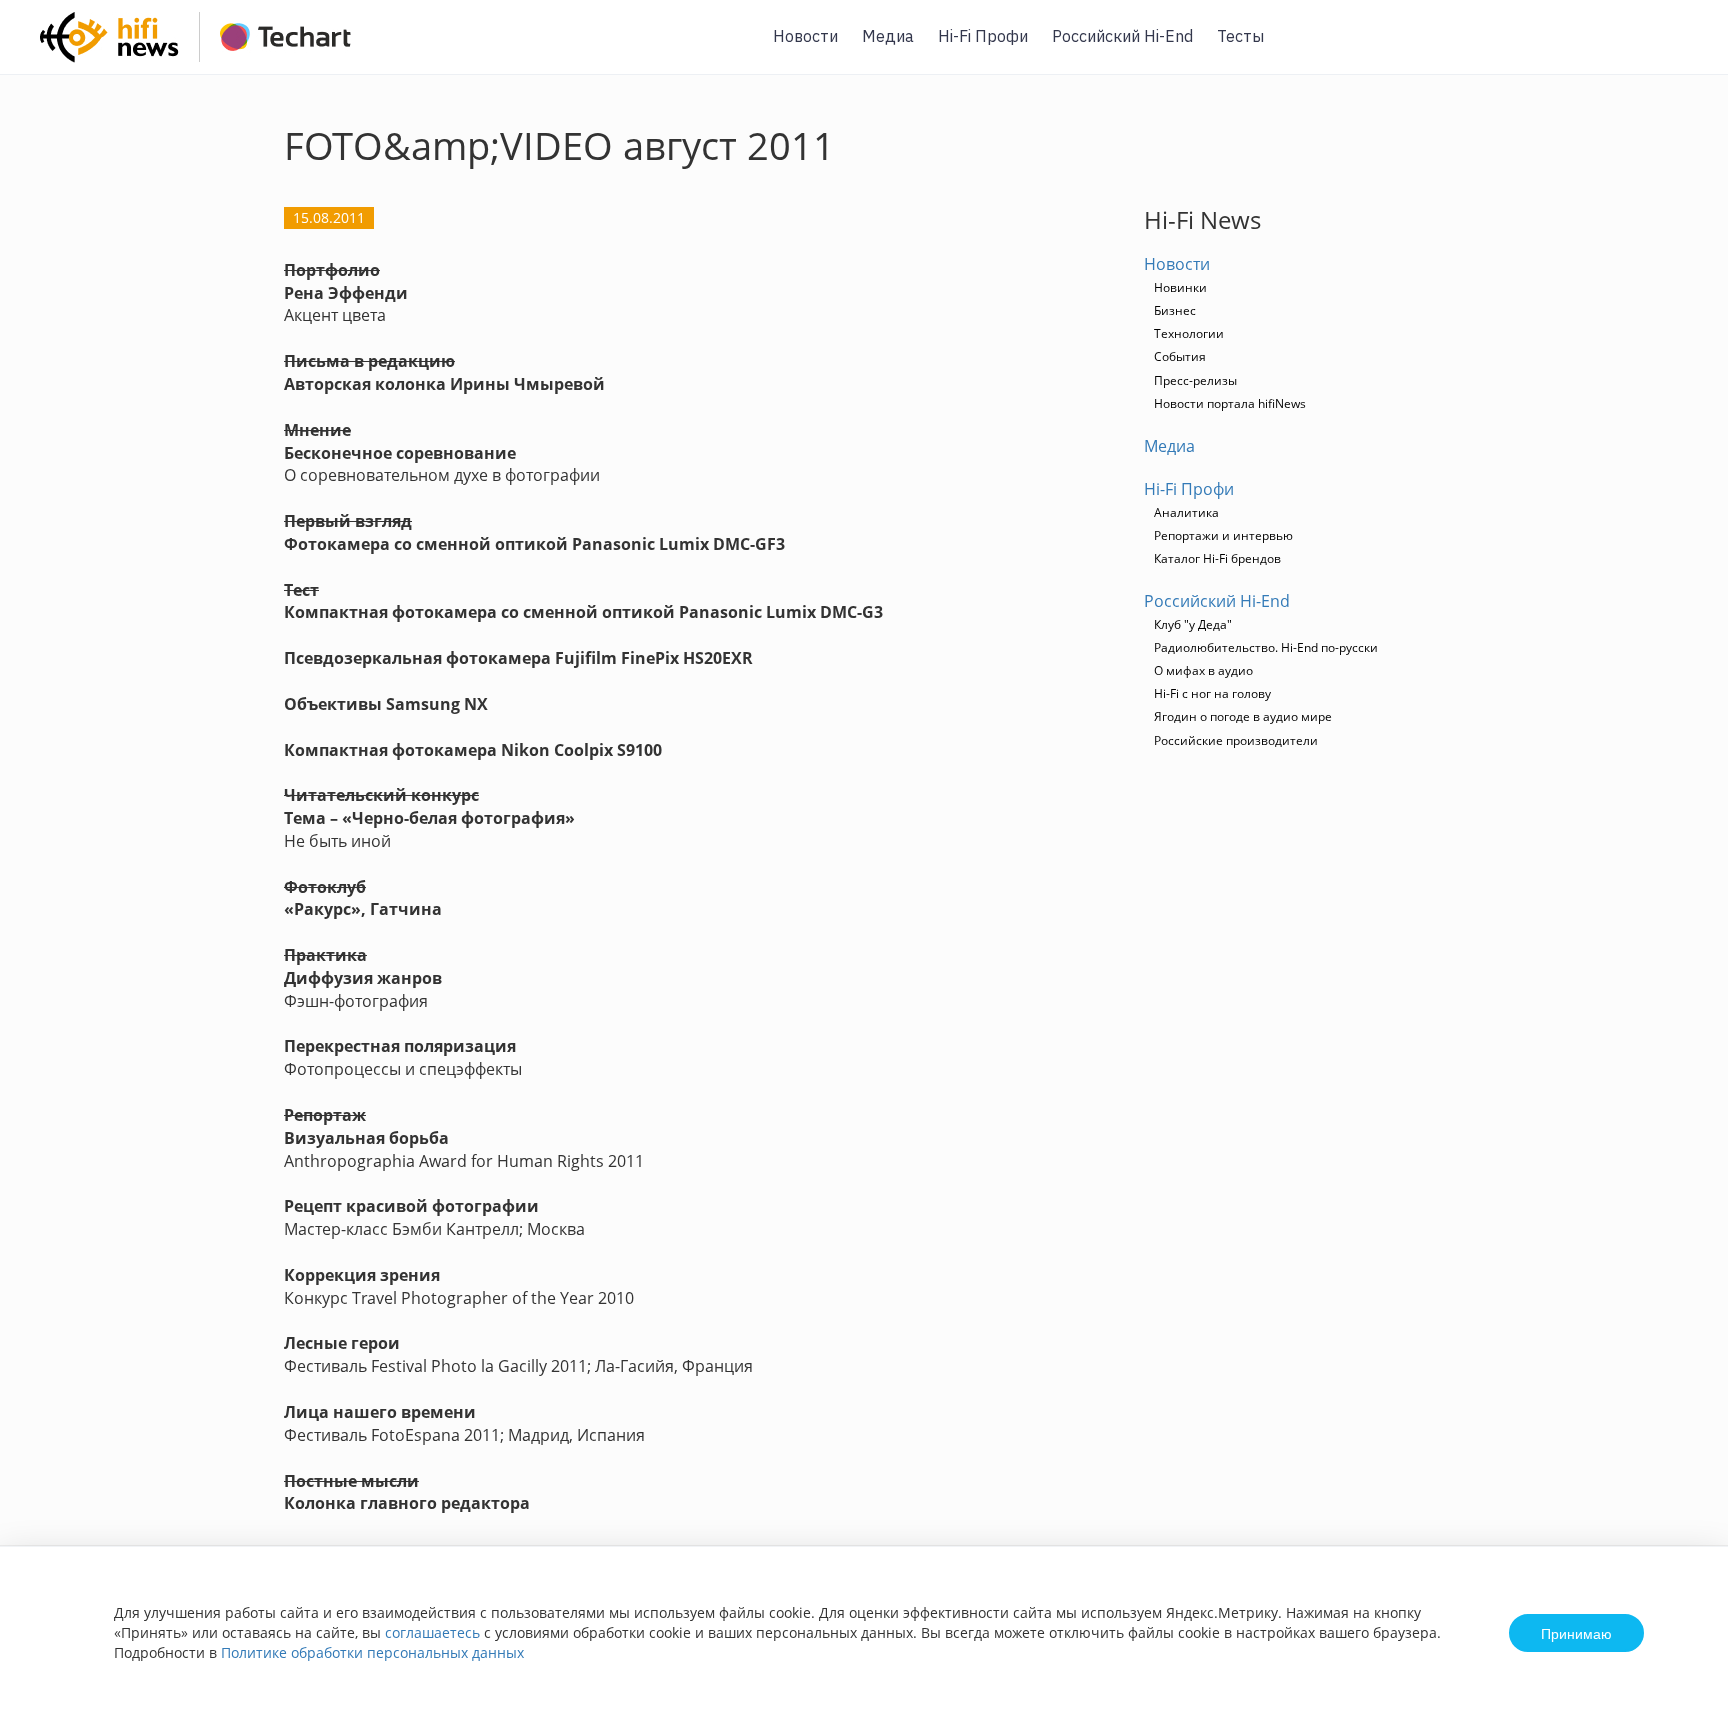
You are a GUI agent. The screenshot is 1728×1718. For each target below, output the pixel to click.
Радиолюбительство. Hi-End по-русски (1266, 647)
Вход (1682, 48)
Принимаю (1576, 1633)
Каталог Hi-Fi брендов (1217, 558)
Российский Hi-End (1122, 36)
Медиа (888, 36)
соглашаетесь (432, 1632)
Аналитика (1186, 512)
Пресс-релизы (1195, 380)
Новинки (1180, 287)
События (1180, 356)
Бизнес (1175, 310)
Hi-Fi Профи (983, 36)
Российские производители (1236, 740)
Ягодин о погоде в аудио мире (1243, 716)
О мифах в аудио (1203, 670)
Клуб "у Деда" (1193, 624)
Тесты (1240, 36)
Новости (805, 36)
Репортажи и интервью (1223, 535)
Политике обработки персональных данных (372, 1652)
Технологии (1189, 333)
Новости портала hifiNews (1230, 403)
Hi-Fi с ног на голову (1212, 693)
